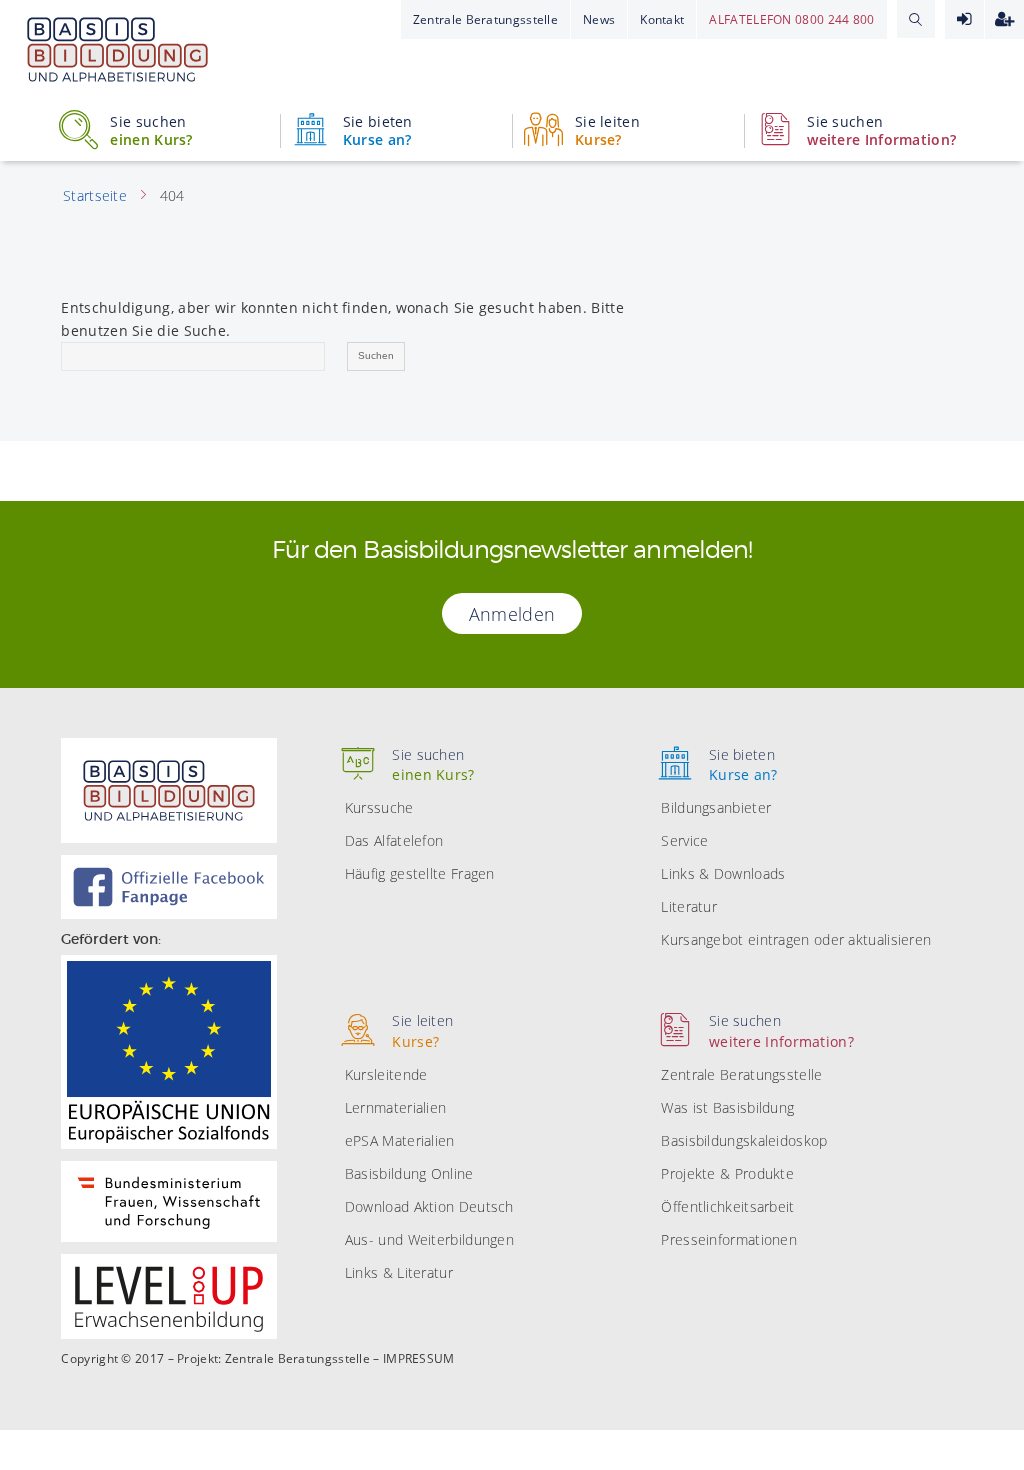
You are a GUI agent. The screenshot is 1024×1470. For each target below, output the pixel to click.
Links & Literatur (399, 1272)
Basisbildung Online (409, 1173)
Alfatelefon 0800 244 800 (791, 19)
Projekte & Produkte (727, 1173)
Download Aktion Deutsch (429, 1206)
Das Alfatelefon (394, 840)
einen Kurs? (151, 131)
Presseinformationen (729, 1239)
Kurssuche (379, 807)
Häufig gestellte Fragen (420, 873)
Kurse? (607, 131)
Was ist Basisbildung (727, 1107)
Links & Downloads (723, 873)
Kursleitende (386, 1074)
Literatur (689, 906)
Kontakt (662, 19)
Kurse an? (378, 131)
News (599, 19)
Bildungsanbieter (716, 807)
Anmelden (964, 19)
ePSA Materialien (400, 1140)
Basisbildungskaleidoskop (744, 1140)
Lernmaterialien (396, 1107)
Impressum (419, 1359)
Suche (916, 19)
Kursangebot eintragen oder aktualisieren (796, 939)
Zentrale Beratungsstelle (485, 19)
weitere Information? (881, 131)
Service (684, 840)
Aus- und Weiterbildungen (429, 1239)
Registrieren (1004, 19)
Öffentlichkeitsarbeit (727, 1206)
